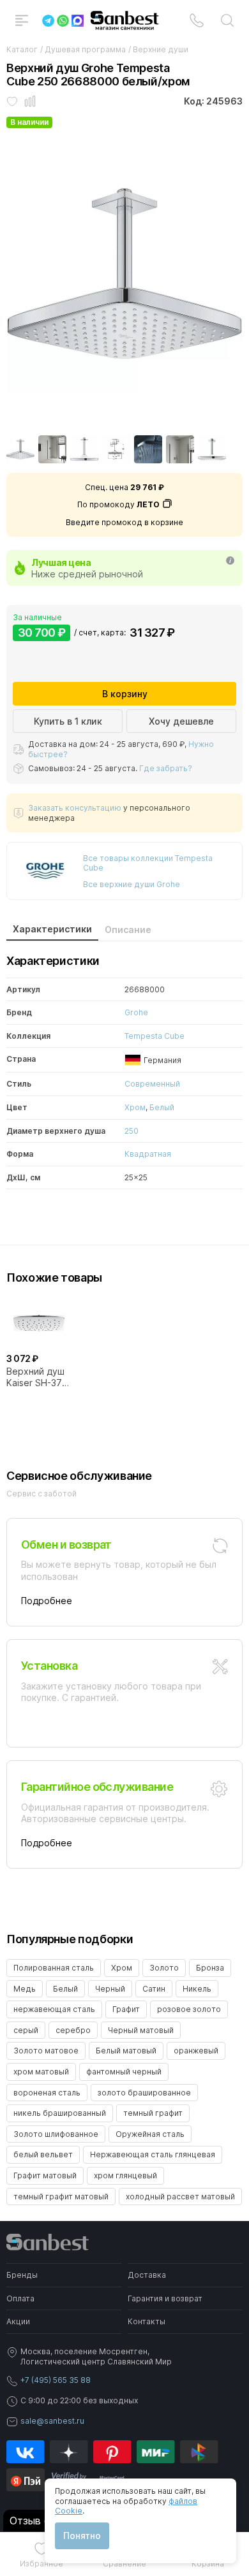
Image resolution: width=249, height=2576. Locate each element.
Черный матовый (141, 2030)
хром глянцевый (125, 2175)
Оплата (20, 2298)
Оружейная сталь (150, 2134)
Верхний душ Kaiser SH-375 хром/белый (37, 1377)
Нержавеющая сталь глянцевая (153, 2154)
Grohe (136, 1012)
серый (26, 2030)
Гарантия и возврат (165, 2298)
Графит (126, 2009)
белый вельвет (43, 2154)
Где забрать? (166, 768)
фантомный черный (124, 2072)
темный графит (153, 2113)
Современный (152, 1084)
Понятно (82, 2536)
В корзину (125, 694)
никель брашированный (60, 2113)
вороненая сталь (47, 2093)
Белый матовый (126, 2051)
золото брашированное (144, 2093)
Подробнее (47, 1601)
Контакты (147, 2321)
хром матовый (41, 2072)
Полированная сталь (54, 1968)
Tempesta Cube (155, 1036)
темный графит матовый (61, 2196)
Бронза (210, 1968)
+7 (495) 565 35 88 (56, 2380)
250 (132, 1131)
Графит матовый (45, 2175)
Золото (164, 1968)
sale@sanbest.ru (52, 2421)
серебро (73, 2030)
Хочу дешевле (181, 721)
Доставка (147, 2275)
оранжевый (196, 2051)
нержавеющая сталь (54, 2009)
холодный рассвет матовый (180, 2196)
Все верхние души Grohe (132, 884)
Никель (197, 1989)
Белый (162, 1107)
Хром (135, 1107)
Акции (18, 2321)
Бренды (22, 2275)
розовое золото (189, 2009)
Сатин (154, 1989)
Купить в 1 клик (68, 721)
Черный (110, 1989)
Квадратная (148, 1154)
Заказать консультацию (75, 808)
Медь (25, 1989)
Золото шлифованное (56, 2134)
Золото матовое (46, 2051)
